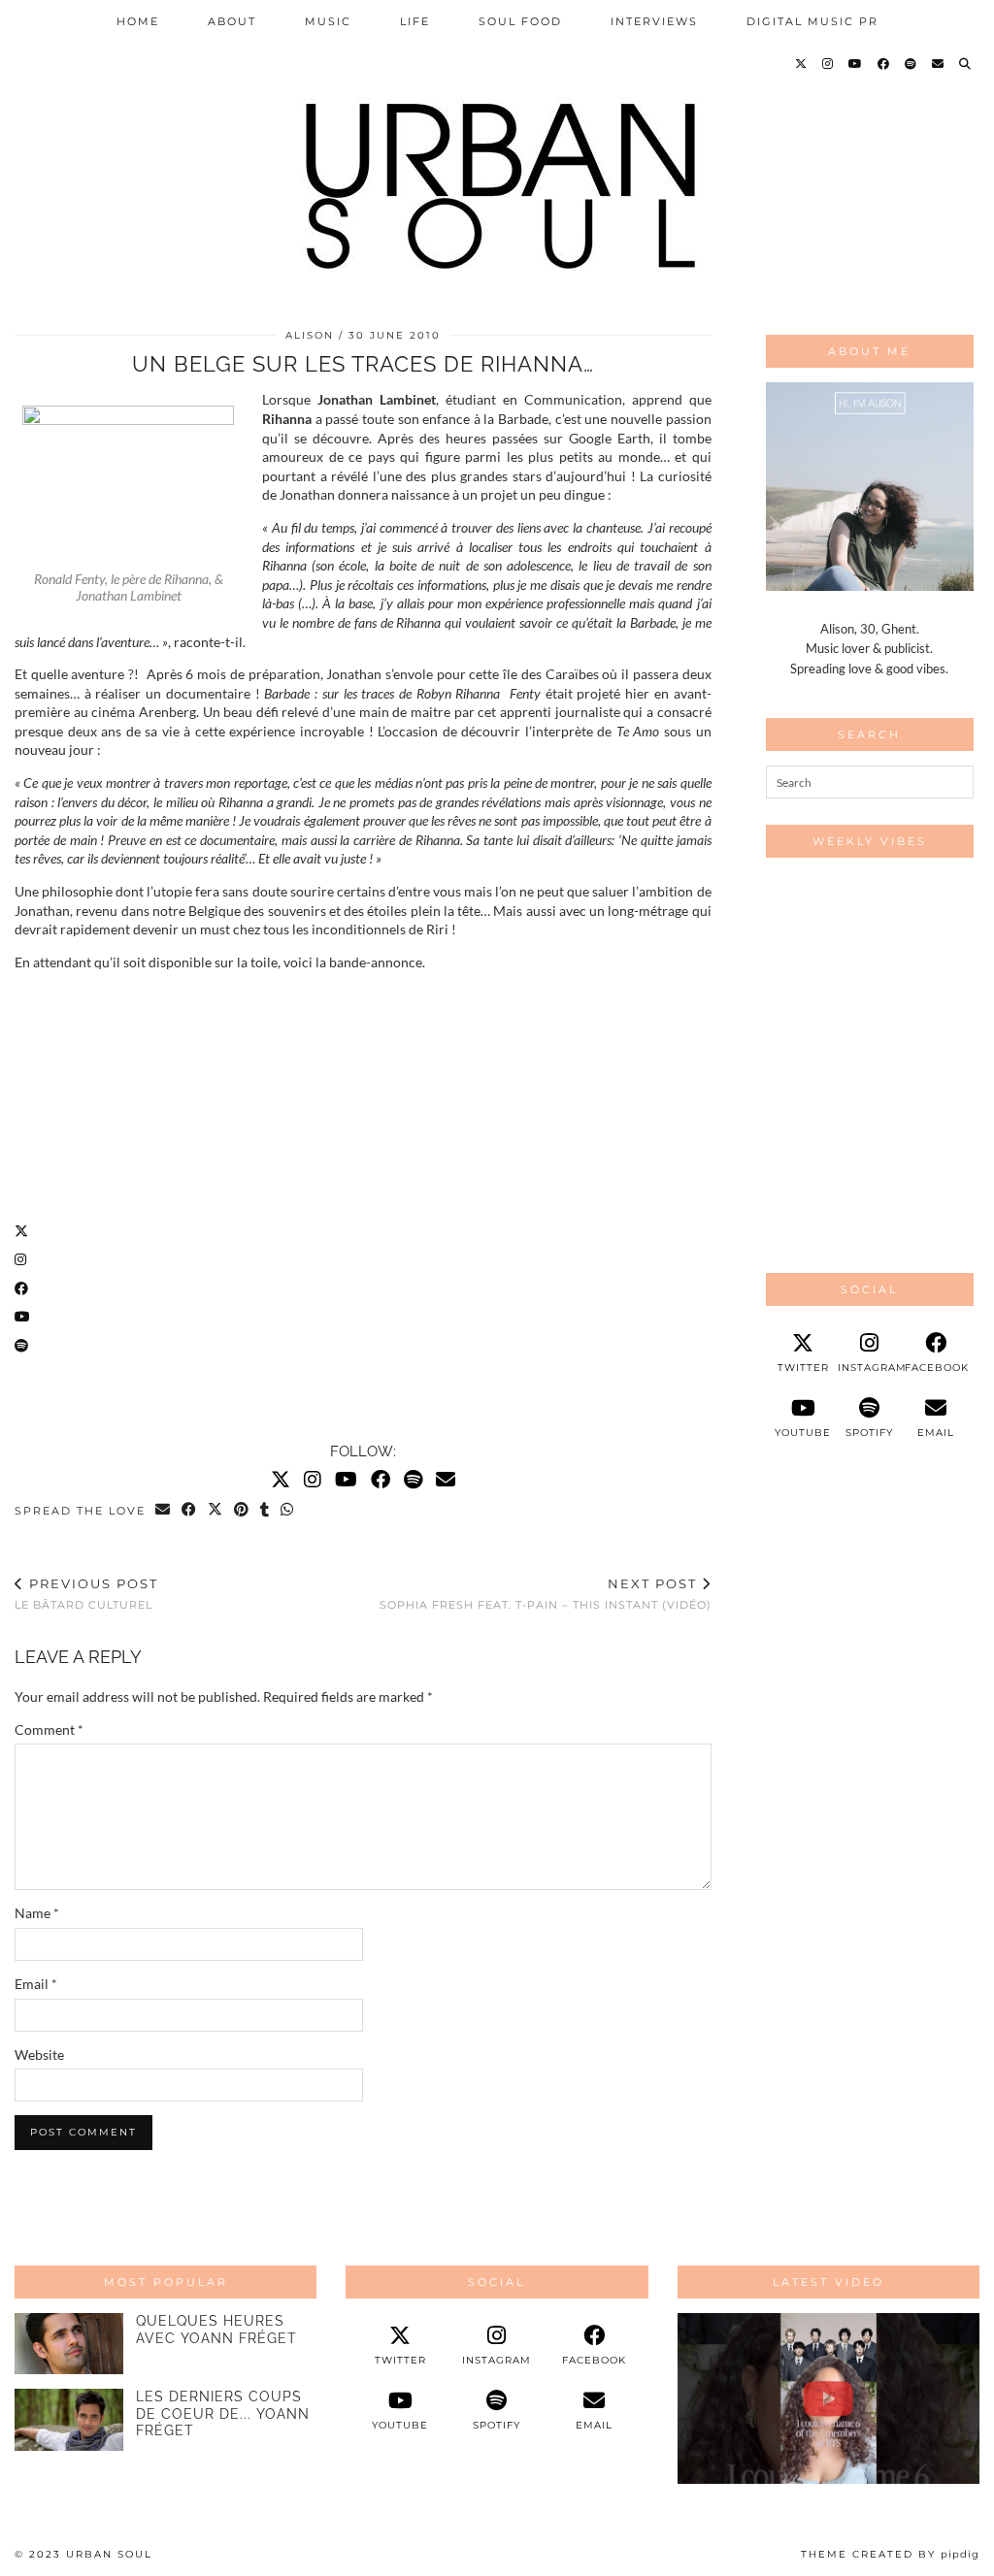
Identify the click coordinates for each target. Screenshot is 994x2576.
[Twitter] (802, 64)
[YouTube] (856, 64)
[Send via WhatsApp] (288, 1510)
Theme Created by (890, 2554)
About (232, 21)
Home (138, 21)
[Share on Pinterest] (242, 1510)
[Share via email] (164, 1510)
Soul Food (520, 21)
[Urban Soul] (497, 153)
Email (36, 1984)
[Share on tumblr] (265, 1510)
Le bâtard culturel (86, 1594)
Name (37, 1913)
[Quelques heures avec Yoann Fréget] (69, 2344)
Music (328, 21)
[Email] (939, 64)
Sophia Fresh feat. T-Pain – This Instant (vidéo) (546, 1594)
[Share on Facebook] (190, 1510)
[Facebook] (884, 64)
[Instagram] (828, 64)
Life (415, 21)
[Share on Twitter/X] (216, 1510)
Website (39, 2054)
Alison (310, 335)
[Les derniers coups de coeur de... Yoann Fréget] (69, 2419)
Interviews (654, 21)
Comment (49, 1729)
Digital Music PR (812, 21)
